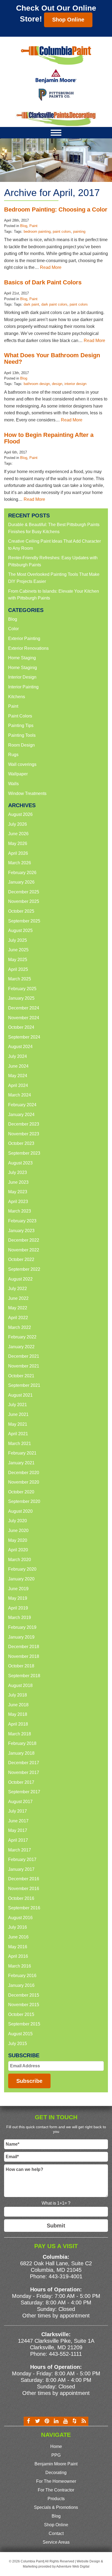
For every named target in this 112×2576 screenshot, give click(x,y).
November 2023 (24, 1134)
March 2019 (20, 1618)
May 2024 (18, 1076)
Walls (13, 784)
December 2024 (24, 1008)
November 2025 (24, 901)
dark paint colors (54, 304)
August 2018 (20, 1685)
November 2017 (24, 1772)
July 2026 (18, 824)
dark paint (31, 304)
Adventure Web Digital (73, 2566)
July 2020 (18, 1521)
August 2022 (20, 1279)
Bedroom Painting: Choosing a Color (56, 209)
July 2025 (18, 940)
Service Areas (56, 2542)
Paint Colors (20, 716)
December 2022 (24, 1240)
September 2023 (24, 1153)
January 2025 (21, 998)
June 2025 (18, 950)
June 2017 (18, 1821)
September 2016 (24, 1908)
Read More (51, 267)
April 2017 (18, 1840)
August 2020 (20, 1511)
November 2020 (24, 1482)
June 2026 (18, 834)
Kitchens (17, 697)
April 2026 (18, 853)
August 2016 (20, 1918)
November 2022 (24, 1250)
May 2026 (18, 843)
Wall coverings (22, 764)
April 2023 (18, 1202)
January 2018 (21, 1753)
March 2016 (20, 1966)
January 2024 (21, 1115)
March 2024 (20, 1095)
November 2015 (24, 2005)
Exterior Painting (24, 638)
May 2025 (18, 960)
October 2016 (21, 1898)
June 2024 (18, 1066)
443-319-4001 (66, 2276)
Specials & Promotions (56, 2507)
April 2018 (18, 1724)
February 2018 (22, 1743)
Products (56, 2499)
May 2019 (18, 1598)
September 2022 (24, 1269)
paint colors (62, 232)
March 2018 (20, 1734)
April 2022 (18, 1318)
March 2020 (20, 1560)
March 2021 (20, 1444)
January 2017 (21, 1869)
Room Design (21, 745)
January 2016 (21, 1985)
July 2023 (18, 1172)
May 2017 (18, 1830)
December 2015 (24, 1995)
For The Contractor (56, 2490)
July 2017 (18, 1811)
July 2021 (18, 1405)
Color (13, 629)
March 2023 (20, 1211)
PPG (56, 2455)
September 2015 (24, 2024)
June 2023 (18, 1182)
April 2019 (18, 1608)
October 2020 (21, 1492)
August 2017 (20, 1802)
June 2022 (18, 1298)
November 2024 (24, 1018)
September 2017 (24, 1792)
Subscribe (29, 2081)
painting (79, 232)
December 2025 (24, 892)
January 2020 (21, 1579)
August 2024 (20, 1047)
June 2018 (18, 1705)
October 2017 (21, 1782)
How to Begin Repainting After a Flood (49, 438)
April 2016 (18, 1956)
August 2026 (20, 814)
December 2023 (24, 1124)
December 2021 (24, 1356)
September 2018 (24, 1676)
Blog (24, 226)
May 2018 (18, 1714)
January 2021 (21, 1463)
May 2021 (18, 1424)
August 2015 (20, 2034)
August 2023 (20, 1163)
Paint (33, 226)
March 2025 (20, 979)
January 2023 (21, 1231)
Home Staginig (23, 668)
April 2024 (18, 1085)
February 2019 (22, 1627)
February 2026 (22, 873)
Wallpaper (18, 774)
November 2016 (24, 1889)
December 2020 (24, 1473)
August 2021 (20, 1395)
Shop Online (68, 20)
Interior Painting (23, 687)
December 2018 (24, 1647)
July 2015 (18, 2044)
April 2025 (18, 969)
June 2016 (18, 1937)
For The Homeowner (56, 2481)
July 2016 (18, 1927)
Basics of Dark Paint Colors (43, 282)
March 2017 (20, 1850)
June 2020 (18, 1531)
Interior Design (22, 677)
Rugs (13, 755)
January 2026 (21, 882)
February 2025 (22, 989)
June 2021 (18, 1414)
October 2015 (21, 2014)
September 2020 (24, 1501)
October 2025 (21, 911)
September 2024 (24, 1037)
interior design (75, 384)
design (57, 384)
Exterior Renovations (28, 648)
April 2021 (18, 1434)
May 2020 (18, 1540)
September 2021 (24, 1385)
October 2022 (21, 1259)
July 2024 (18, 1056)
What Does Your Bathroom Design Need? (52, 358)
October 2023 (21, 1143)
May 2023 (18, 1192)
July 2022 (18, 1289)
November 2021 (24, 1366)
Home (56, 2446)
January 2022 (21, 1347)
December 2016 (24, 1879)
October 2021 (21, 1376)
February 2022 (22, 1337)
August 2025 (20, 930)
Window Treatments (27, 793)
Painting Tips (21, 725)
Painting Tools (22, 735)
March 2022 (20, 1327)
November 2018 (24, 1656)
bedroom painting (37, 232)
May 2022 (18, 1308)
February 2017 (22, 1859)
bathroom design (37, 384)
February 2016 (22, 1976)
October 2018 (21, 1666)
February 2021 (22, 1453)
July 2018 (18, 1695)
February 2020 (22, 1569)
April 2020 (18, 1550)
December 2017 (24, 1763)
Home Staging (22, 658)
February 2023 (22, 1221)
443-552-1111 (65, 2354)
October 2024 (21, 1027)
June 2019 (18, 1589)
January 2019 (21, 1637)
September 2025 (24, 921)
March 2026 (20, 863)
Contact (56, 2533)
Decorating (56, 2473)
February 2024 (22, 1105)
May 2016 (18, 1947)
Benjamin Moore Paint (56, 2464)
